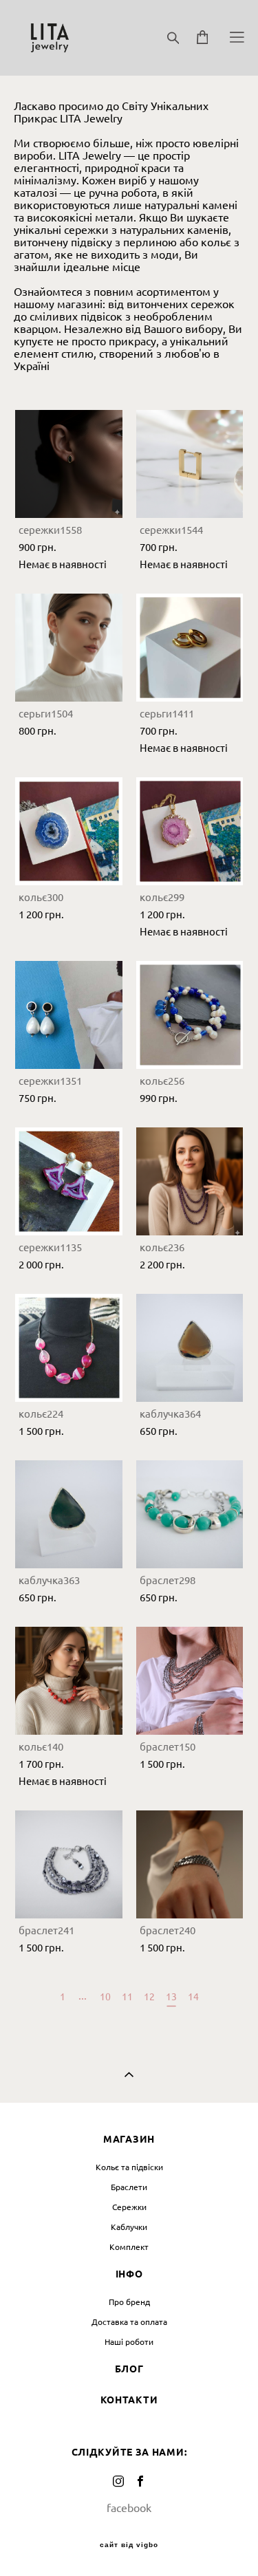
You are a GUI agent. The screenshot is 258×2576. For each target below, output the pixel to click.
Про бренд (129, 2302)
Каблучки (129, 2227)
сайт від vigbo (129, 2545)
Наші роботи (129, 2342)
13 (171, 1997)
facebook (129, 2508)
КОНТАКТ (125, 2400)
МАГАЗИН (129, 2139)
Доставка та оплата (129, 2322)
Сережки (129, 2207)
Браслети (129, 2187)
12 (149, 1997)
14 (193, 1997)
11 (127, 1997)
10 (105, 1997)
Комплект (129, 2247)
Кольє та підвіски (129, 2167)
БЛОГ (129, 2369)
